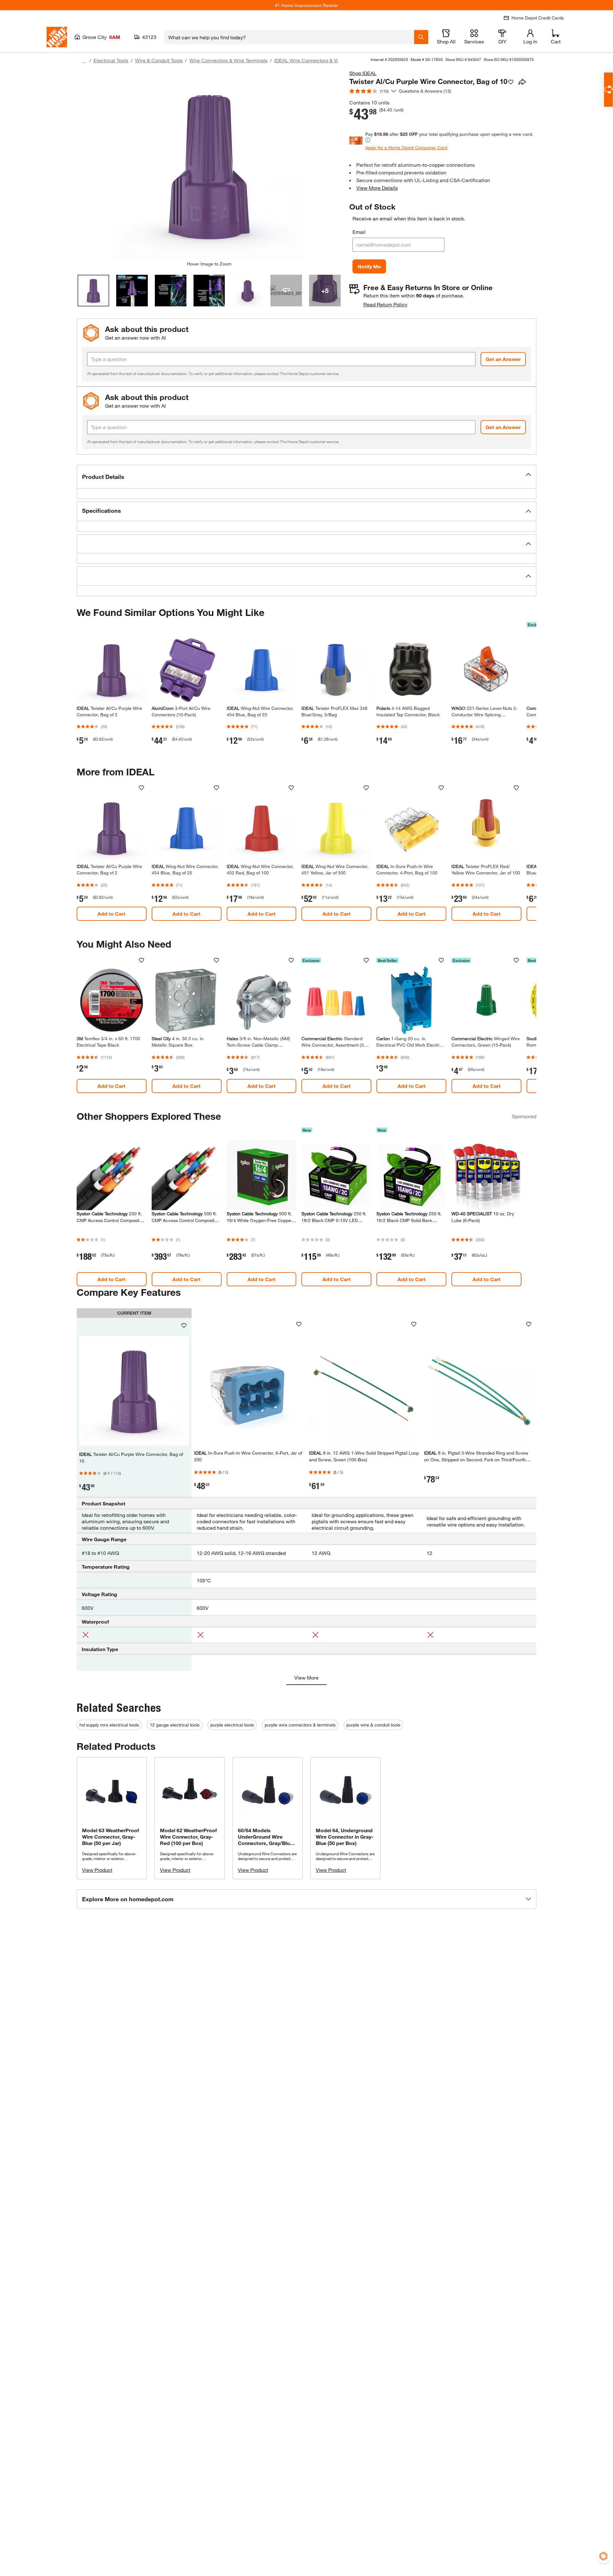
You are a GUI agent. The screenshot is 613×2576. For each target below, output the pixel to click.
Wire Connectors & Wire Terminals (228, 60)
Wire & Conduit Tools (159, 60)
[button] (306, 477)
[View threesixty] (286, 291)
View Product (97, 1870)
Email (359, 232)
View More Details (377, 188)
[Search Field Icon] (421, 37)
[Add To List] (511, 82)
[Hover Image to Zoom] (209, 165)
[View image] (93, 291)
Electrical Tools (111, 60)
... (84, 61)
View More (306, 1677)
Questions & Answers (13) (425, 91)
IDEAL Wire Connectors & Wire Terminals (321, 60)
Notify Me (369, 266)
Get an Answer (503, 359)
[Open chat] (608, 90)
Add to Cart (111, 914)
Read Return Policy (385, 304)
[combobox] (289, 37)
